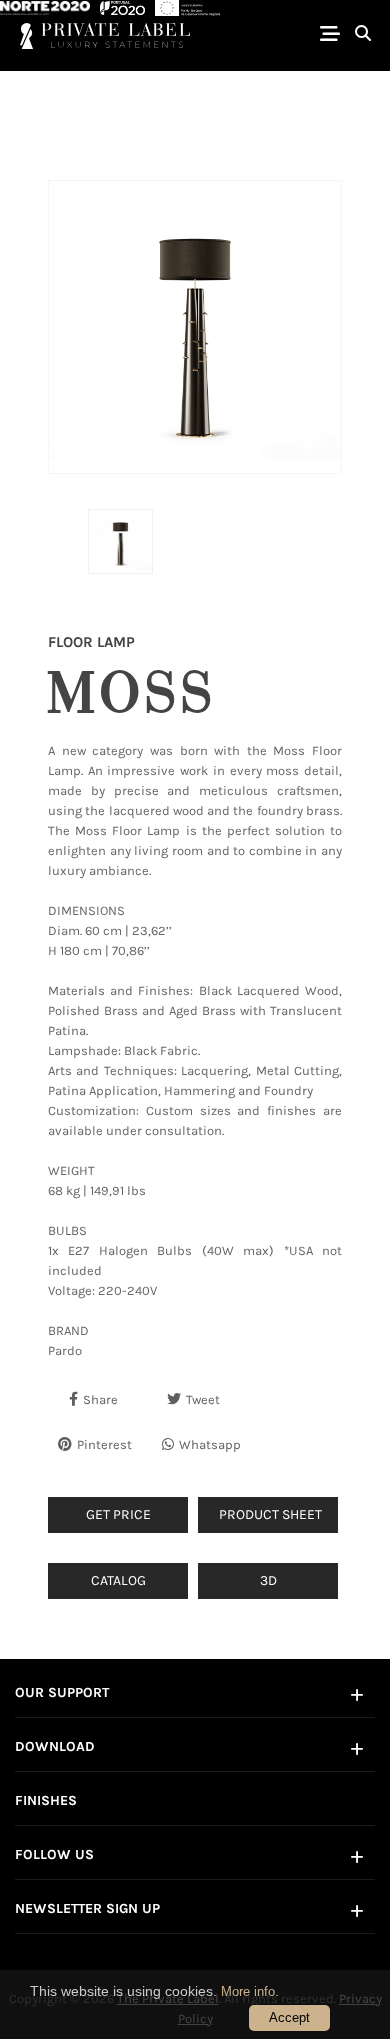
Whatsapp (210, 1444)
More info (248, 1991)
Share (100, 1399)
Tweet (203, 1399)
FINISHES (46, 1800)
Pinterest (104, 1444)
